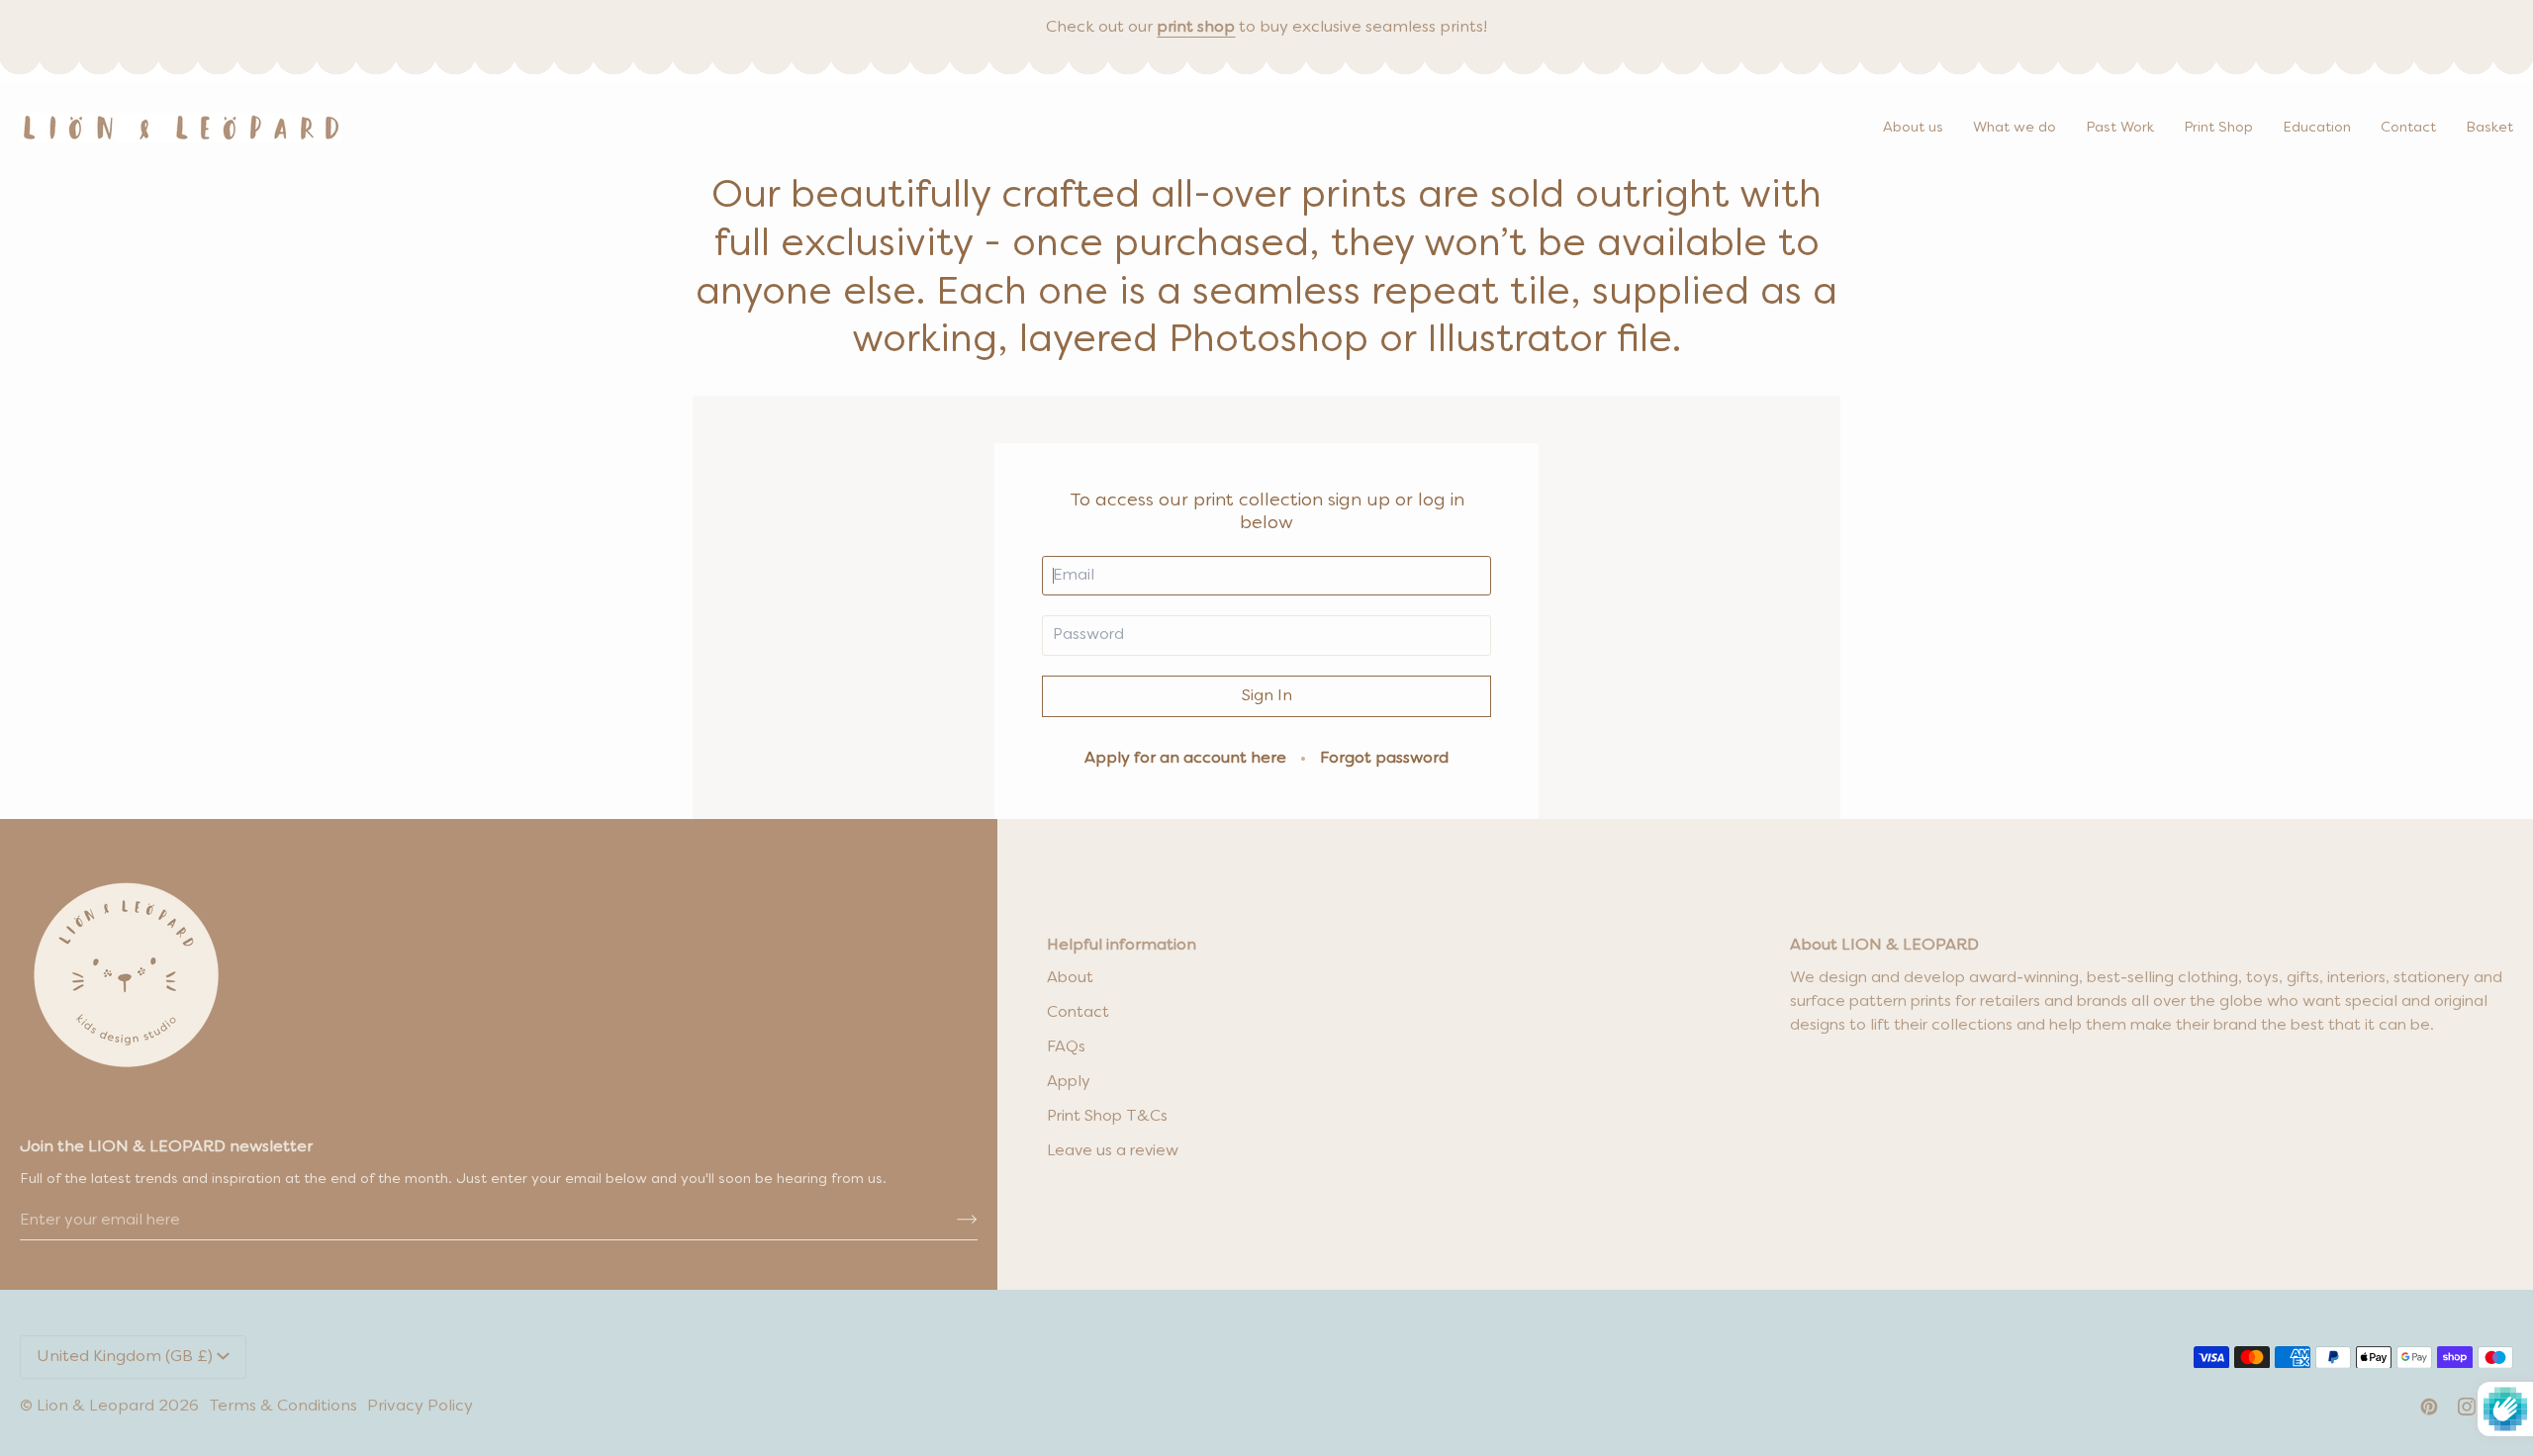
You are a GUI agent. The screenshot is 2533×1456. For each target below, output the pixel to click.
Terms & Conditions (283, 1407)
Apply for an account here (1185, 759)
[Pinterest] (2429, 1407)
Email (1071, 595)
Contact (1078, 1013)
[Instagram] (2467, 1407)
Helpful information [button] (1122, 946)
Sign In (1267, 696)
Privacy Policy (420, 1407)
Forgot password (1384, 759)
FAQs (1066, 1047)
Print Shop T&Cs (1107, 1117)
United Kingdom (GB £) (125, 1357)
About (1070, 978)
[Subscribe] (951, 1221)
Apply (1069, 1082)
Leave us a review (1113, 1151)
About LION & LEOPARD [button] (1884, 946)
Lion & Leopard (95, 1407)
